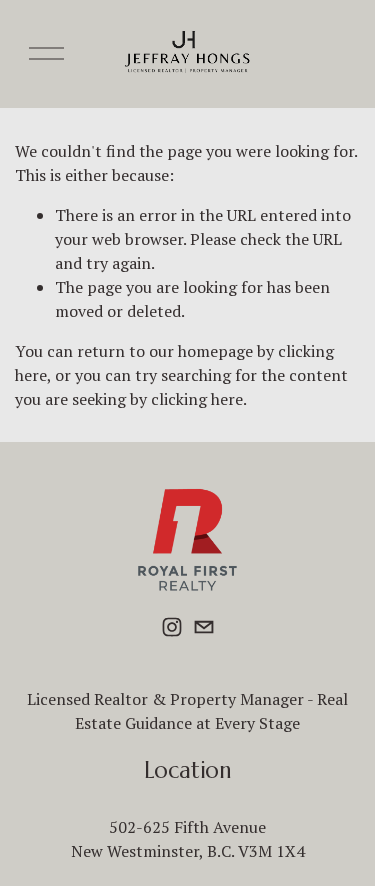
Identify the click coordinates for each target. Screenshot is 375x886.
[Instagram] (172, 627)
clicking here (197, 399)
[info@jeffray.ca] (204, 627)
